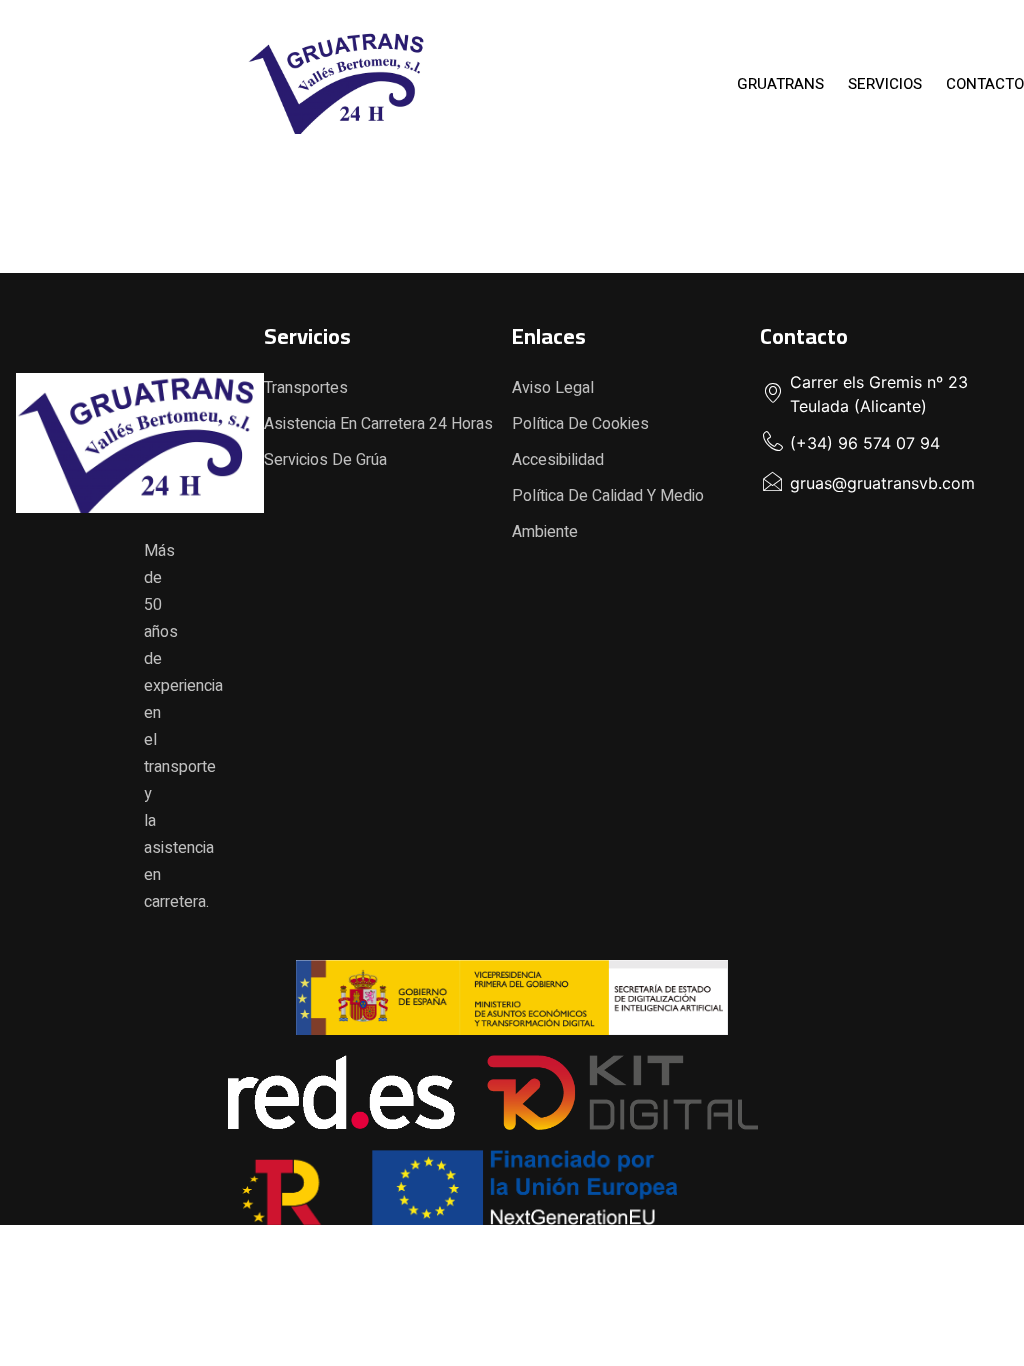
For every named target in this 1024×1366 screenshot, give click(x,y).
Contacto (985, 84)
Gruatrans (780, 84)
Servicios (885, 84)
